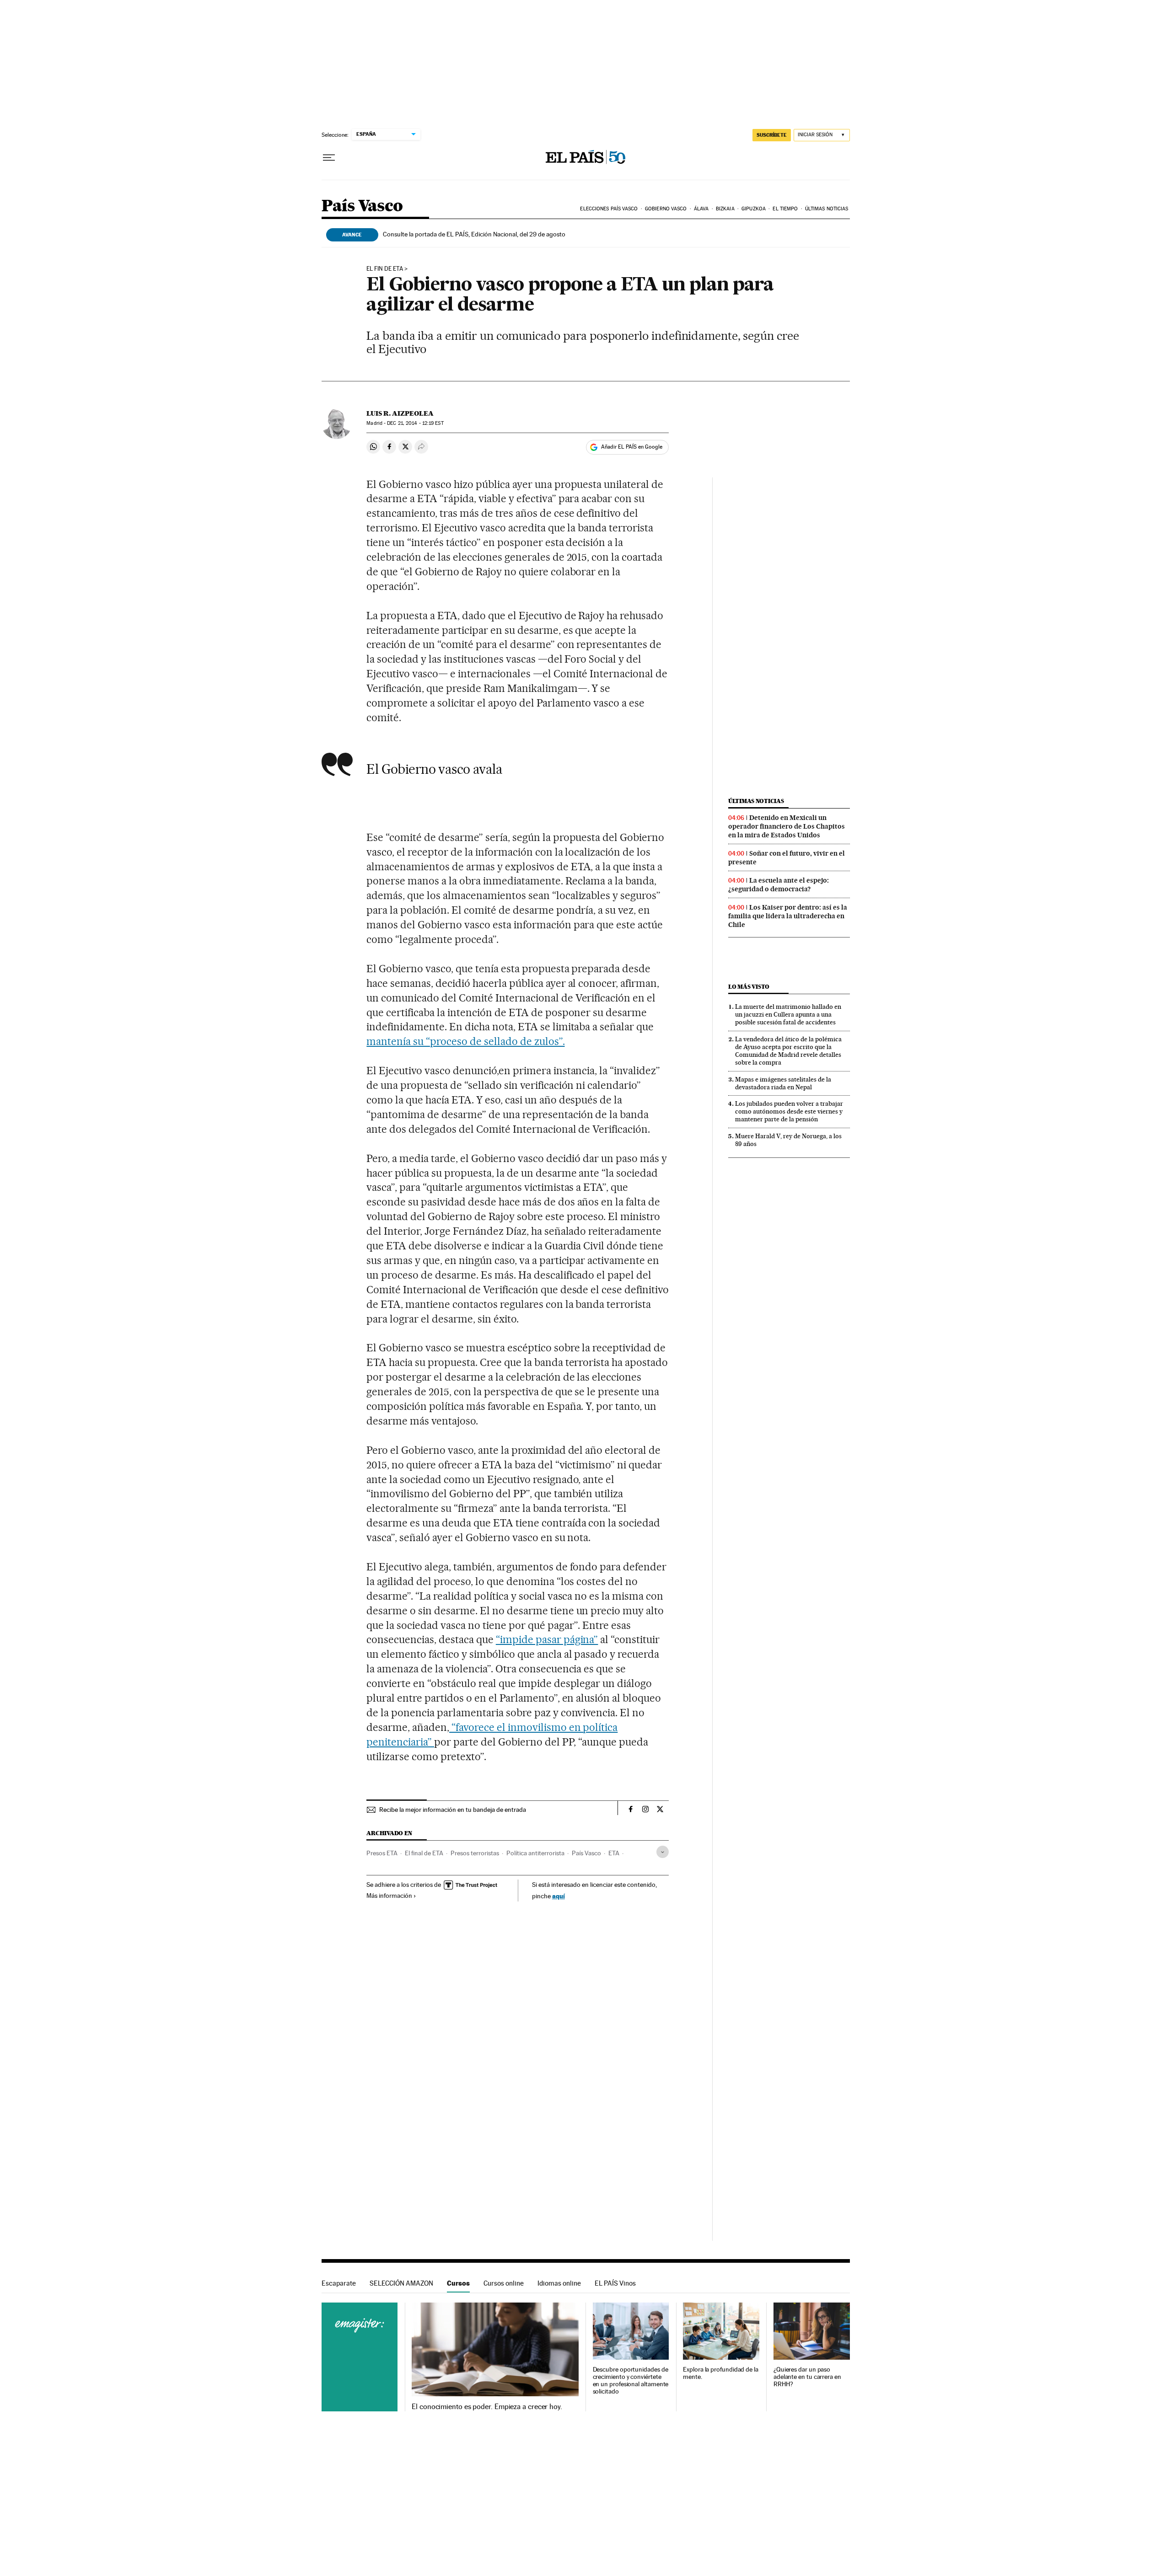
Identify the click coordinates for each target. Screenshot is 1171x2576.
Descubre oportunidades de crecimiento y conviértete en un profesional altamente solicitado (631, 2381)
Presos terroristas (475, 1853)
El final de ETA (424, 1853)
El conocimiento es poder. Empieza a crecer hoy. (487, 2407)
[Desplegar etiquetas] (663, 1852)
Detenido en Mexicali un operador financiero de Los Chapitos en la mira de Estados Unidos (787, 826)
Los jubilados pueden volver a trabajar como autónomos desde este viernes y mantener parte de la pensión (789, 1111)
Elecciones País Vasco (609, 209)
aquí (559, 1896)
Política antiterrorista (535, 1853)
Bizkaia (725, 209)
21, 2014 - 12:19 (415, 423)
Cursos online (504, 2283)
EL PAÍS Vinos (615, 2283)
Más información (389, 1896)
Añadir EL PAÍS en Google (632, 447)
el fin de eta (385, 269)
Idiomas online (559, 2283)
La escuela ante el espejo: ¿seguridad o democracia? (779, 885)
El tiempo (785, 209)
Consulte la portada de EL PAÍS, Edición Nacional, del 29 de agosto (474, 234)
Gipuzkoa (754, 209)
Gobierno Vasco (666, 209)
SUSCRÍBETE (772, 135)
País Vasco (362, 206)
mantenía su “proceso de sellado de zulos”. (465, 1041)
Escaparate (339, 2283)
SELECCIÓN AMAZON (401, 2283)
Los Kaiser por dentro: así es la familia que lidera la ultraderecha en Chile (788, 916)
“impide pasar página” (547, 1639)
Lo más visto (749, 987)
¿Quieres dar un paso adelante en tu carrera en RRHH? (807, 2377)
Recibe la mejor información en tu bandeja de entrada (453, 1810)
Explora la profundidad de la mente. (721, 2373)
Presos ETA (382, 1853)
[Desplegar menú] (329, 158)
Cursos (458, 2283)
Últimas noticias (827, 209)
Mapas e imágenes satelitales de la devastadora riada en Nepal (783, 1083)
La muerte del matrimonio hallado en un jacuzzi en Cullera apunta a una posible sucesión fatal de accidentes (788, 1014)
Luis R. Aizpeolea (400, 413)
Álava (701, 209)
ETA (614, 1853)
